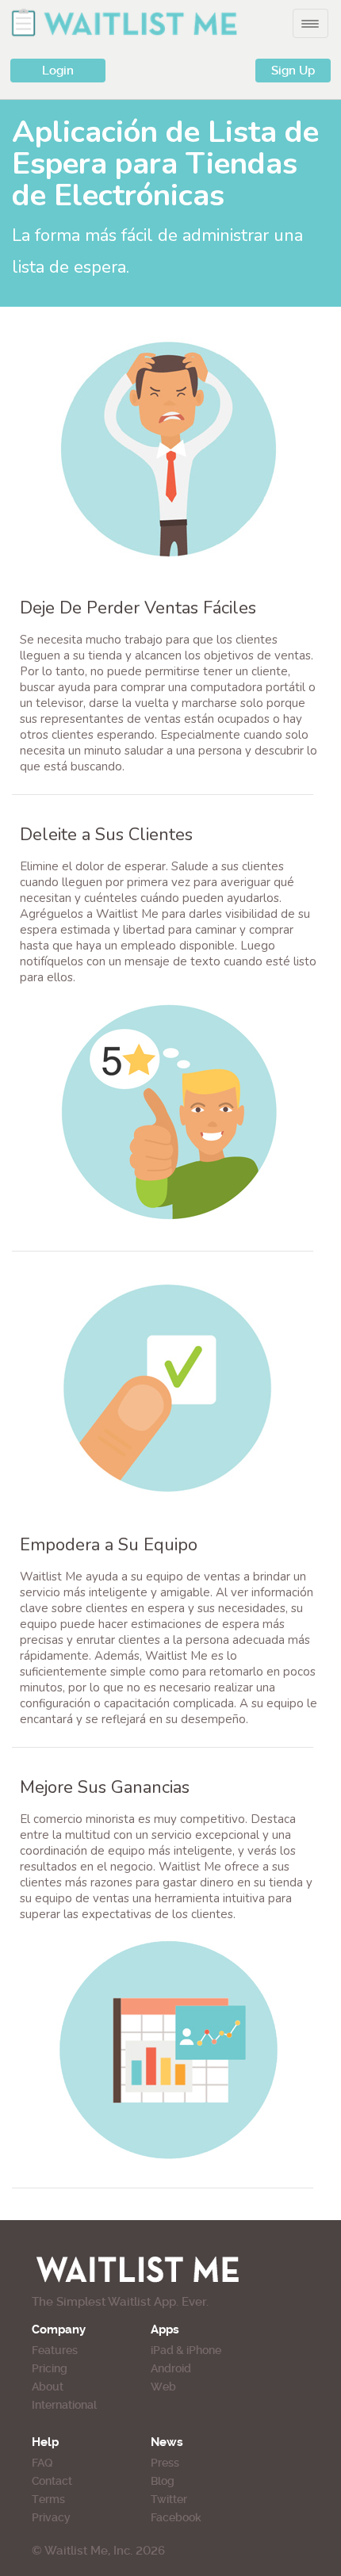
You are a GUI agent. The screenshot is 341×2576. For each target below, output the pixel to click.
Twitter (169, 2499)
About (48, 2387)
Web (163, 2387)
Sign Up (293, 71)
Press (165, 2463)
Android (171, 2368)
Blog (163, 2481)
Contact (52, 2481)
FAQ (42, 2463)
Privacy (51, 2517)
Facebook (176, 2517)
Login (58, 71)
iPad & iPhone (186, 2350)
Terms (48, 2499)
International (64, 2405)
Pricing (50, 2368)
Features (55, 2350)
